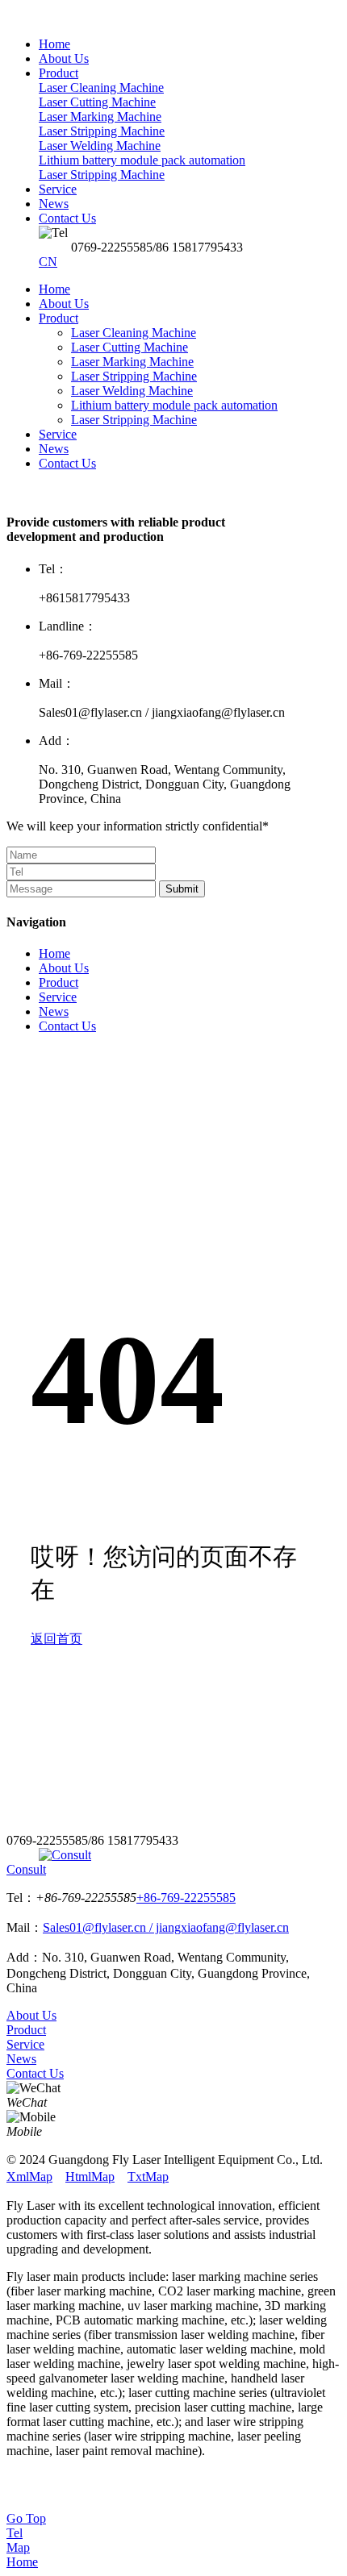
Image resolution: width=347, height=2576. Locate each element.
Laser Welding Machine (132, 391)
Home (54, 289)
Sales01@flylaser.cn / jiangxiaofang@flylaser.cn (166, 1927)
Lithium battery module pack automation (174, 405)
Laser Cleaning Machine (134, 333)
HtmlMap (90, 2176)
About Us (64, 304)
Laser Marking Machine (132, 362)
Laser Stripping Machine (134, 376)
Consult (26, 1869)
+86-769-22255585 (186, 1898)
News (54, 449)
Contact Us (67, 463)
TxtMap (148, 2176)
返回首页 (56, 1639)
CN (48, 262)
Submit (182, 889)
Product (59, 318)
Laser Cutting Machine (130, 347)
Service (58, 434)
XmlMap (29, 2176)
